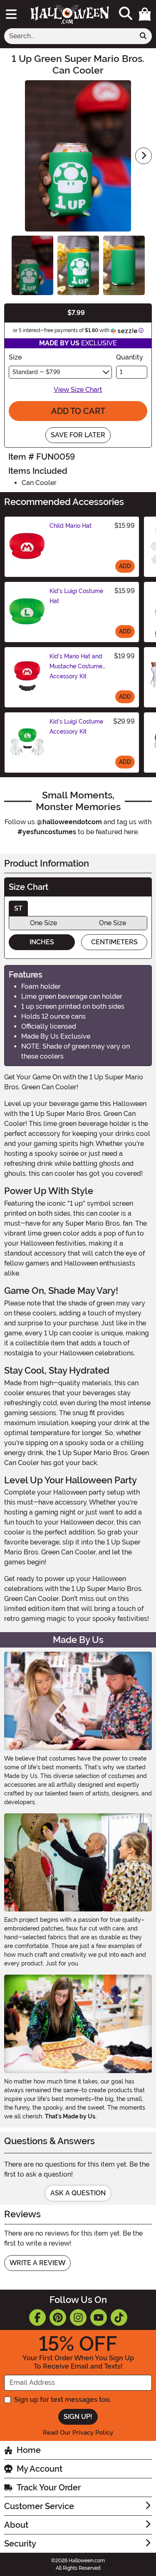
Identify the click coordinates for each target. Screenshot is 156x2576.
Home (29, 2450)
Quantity (130, 357)
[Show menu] (11, 14)
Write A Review (37, 2263)
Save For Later (78, 435)
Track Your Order (49, 2487)
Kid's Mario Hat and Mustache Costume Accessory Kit (76, 666)
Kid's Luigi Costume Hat (76, 596)
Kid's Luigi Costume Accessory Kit (76, 727)
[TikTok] (119, 2317)
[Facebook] (37, 2317)
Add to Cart (78, 411)
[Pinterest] (58, 2317)
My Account (40, 2469)
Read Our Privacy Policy (78, 2433)
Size (15, 357)
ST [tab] (18, 908)
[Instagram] (78, 2317)
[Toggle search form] (126, 14)
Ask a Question (78, 2193)
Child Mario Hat (71, 526)
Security (20, 2544)
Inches (42, 942)
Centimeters (114, 942)
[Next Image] (144, 156)
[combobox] (69, 36)
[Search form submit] (143, 36)
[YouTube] (99, 2317)
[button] (145, 14)
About (16, 2525)
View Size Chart (78, 390)
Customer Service (39, 2506)
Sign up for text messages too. (63, 2400)
